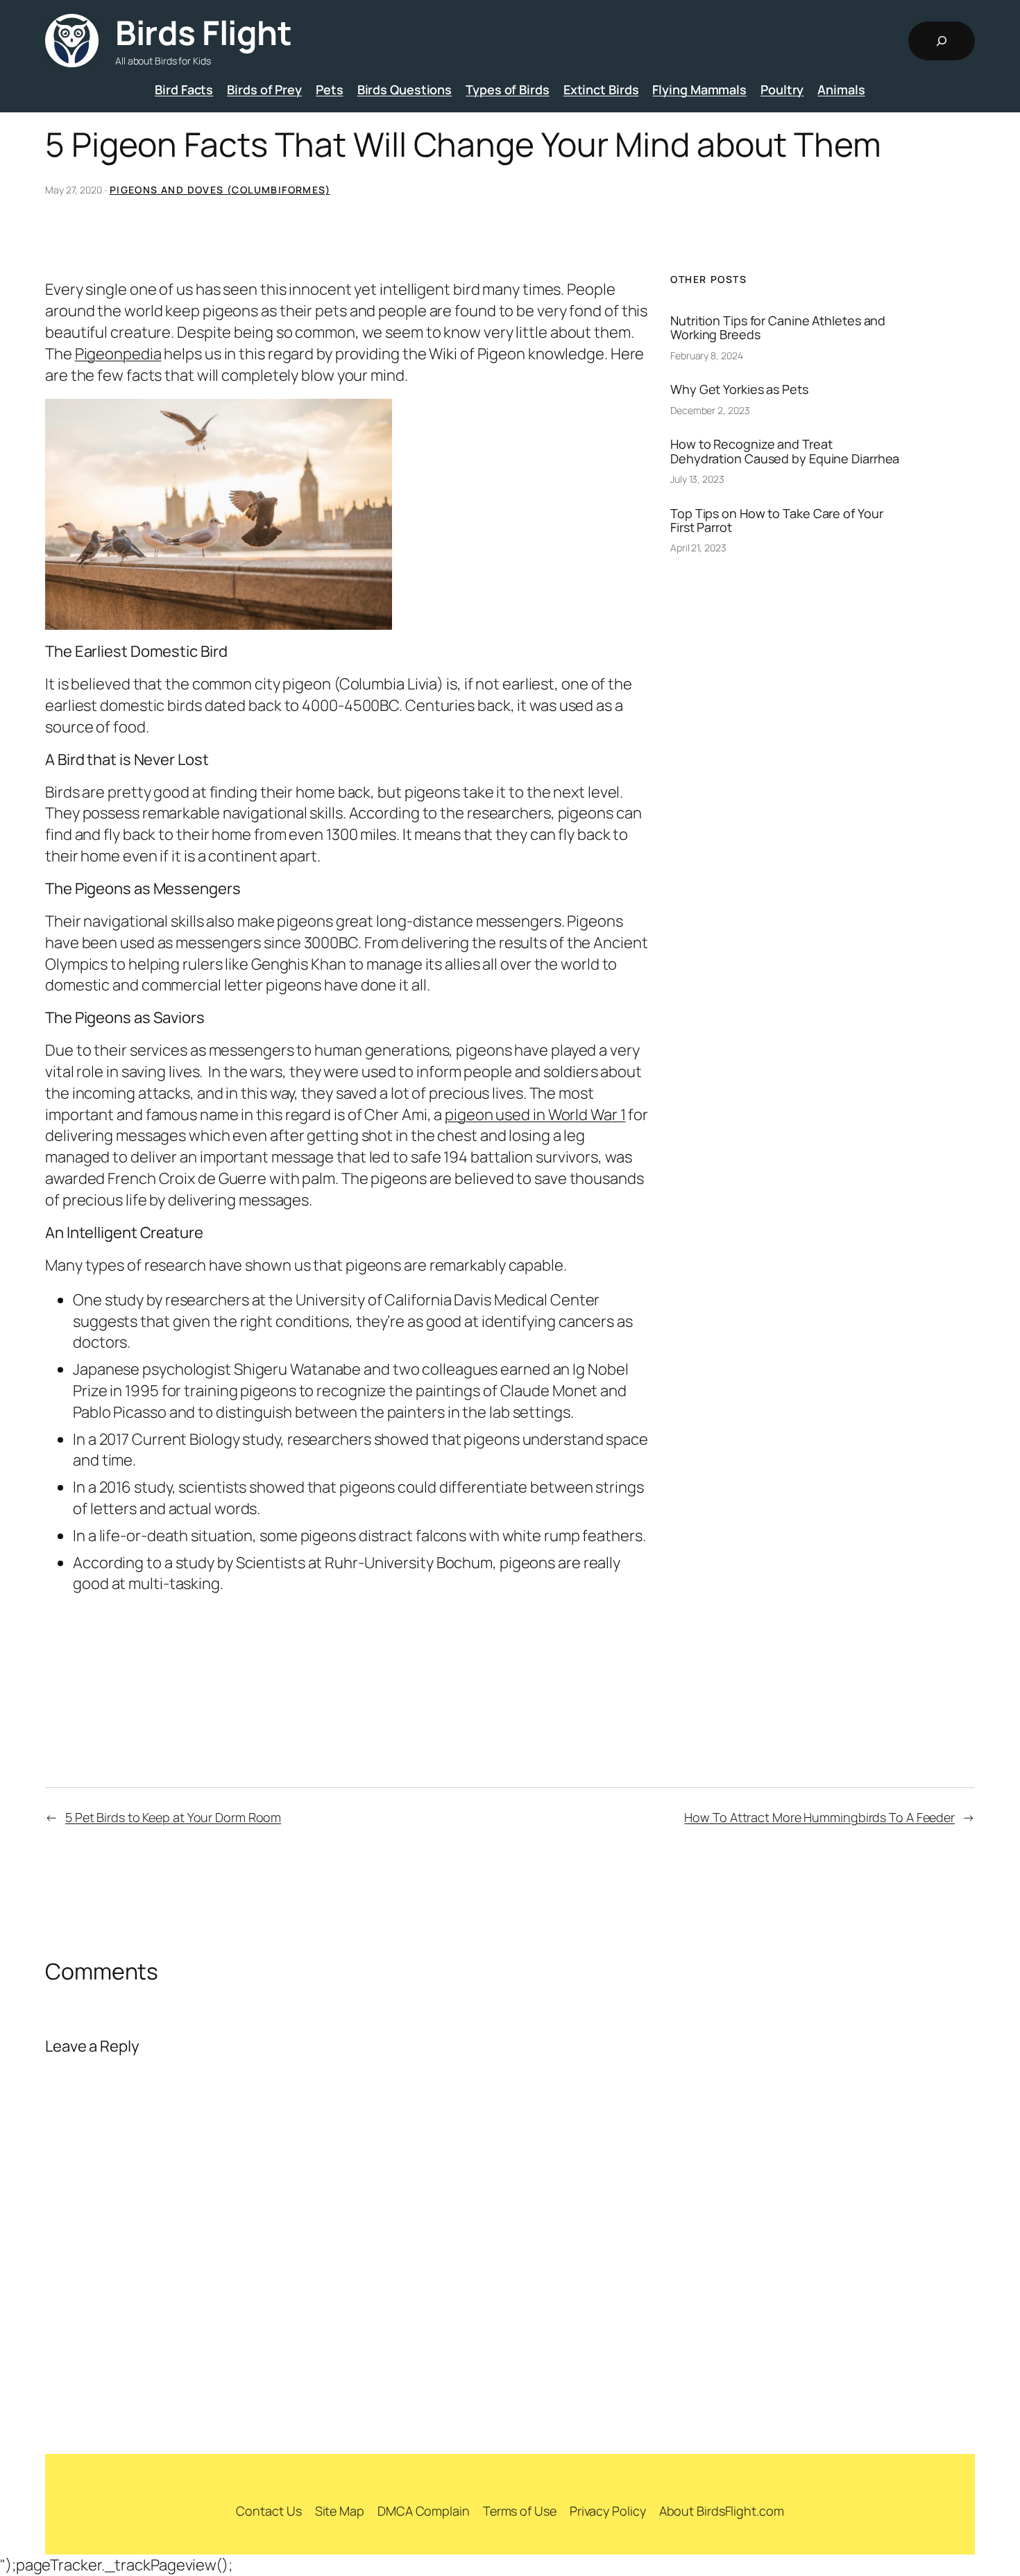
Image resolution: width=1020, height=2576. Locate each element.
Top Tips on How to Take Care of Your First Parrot (776, 521)
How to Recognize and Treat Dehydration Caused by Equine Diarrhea (785, 451)
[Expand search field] (942, 41)
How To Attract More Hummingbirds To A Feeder (819, 1817)
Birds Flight (203, 32)
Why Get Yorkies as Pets (739, 389)
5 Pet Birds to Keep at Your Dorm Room (173, 1817)
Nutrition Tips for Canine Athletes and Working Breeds (778, 328)
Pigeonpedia (118, 354)
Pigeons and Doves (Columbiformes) (220, 190)
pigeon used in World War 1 (535, 1115)
